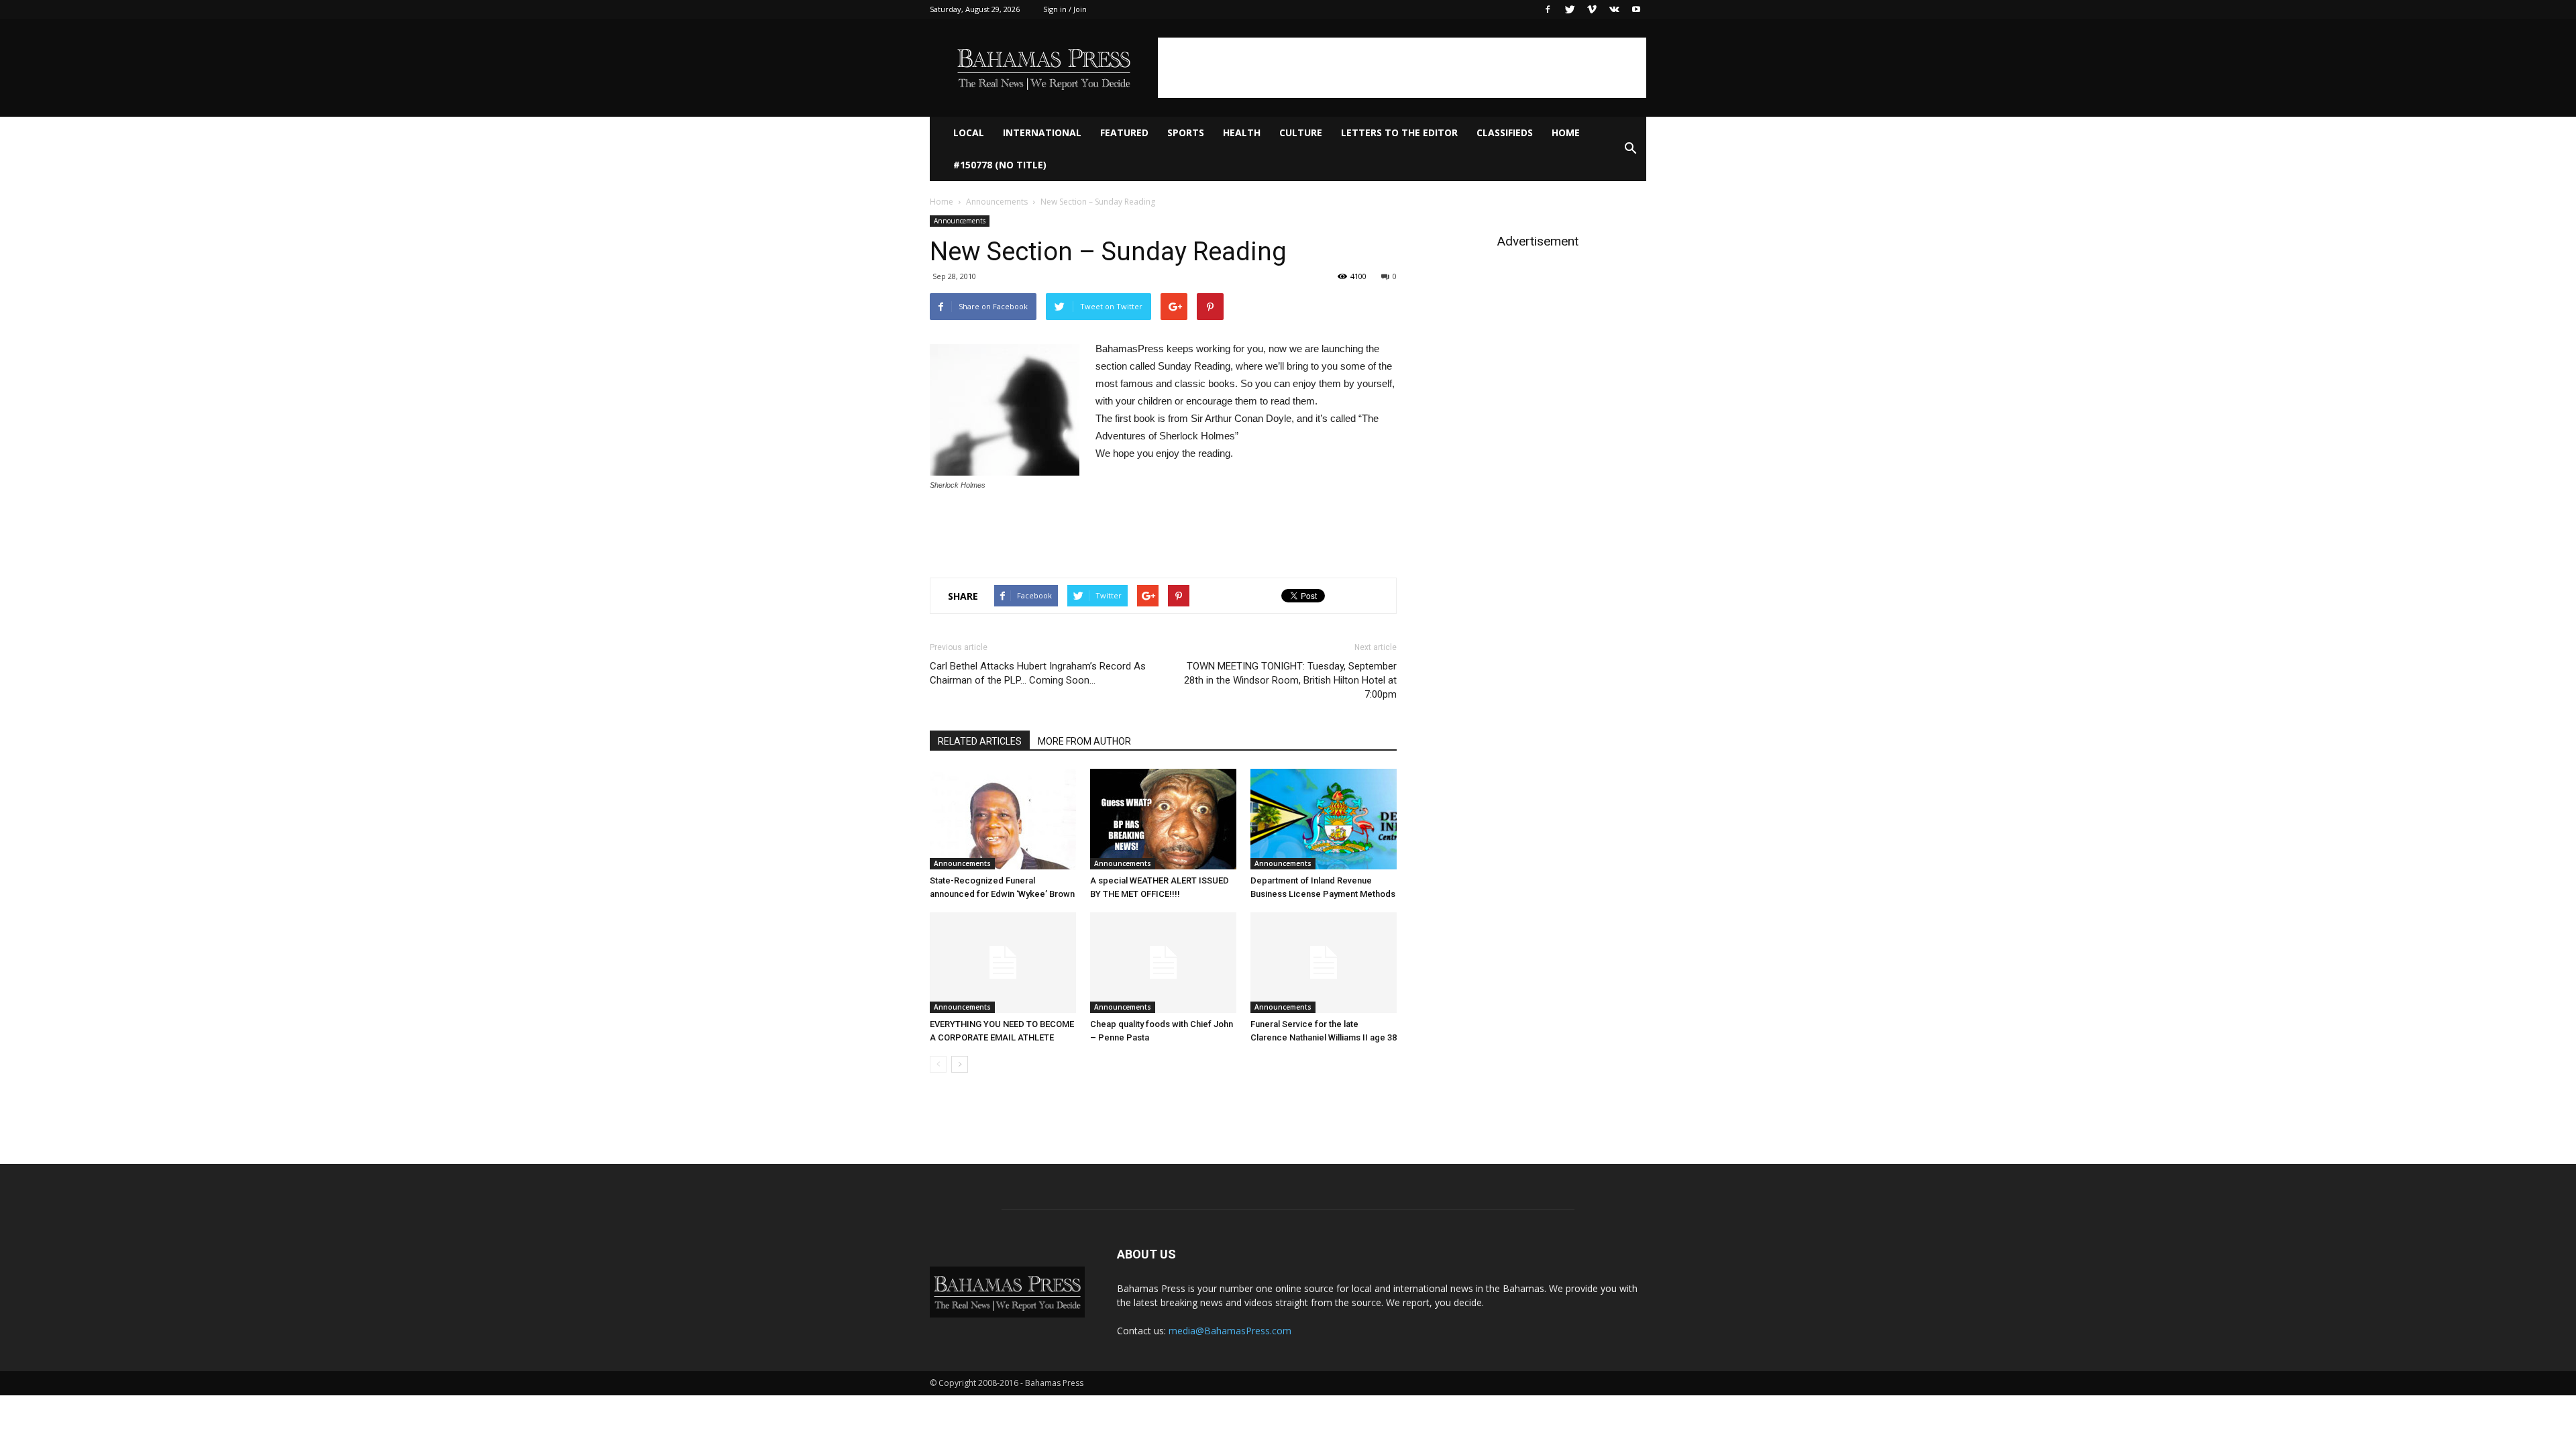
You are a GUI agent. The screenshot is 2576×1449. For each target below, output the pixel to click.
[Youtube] (1636, 9)
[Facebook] (1548, 9)
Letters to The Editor (1399, 132)
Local (969, 132)
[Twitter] (1570, 9)
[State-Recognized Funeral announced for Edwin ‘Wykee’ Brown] (1003, 819)
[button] (1630, 149)
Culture (1301, 132)
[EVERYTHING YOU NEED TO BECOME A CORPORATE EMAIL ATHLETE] (1003, 963)
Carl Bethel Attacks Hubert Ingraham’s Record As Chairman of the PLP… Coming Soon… (1038, 673)
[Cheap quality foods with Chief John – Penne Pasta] (1163, 963)
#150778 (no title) (1000, 165)
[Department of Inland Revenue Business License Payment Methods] (1324, 819)
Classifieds (1505, 132)
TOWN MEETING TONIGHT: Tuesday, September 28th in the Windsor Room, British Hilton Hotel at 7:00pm (1290, 680)
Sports (1186, 132)
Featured (1124, 132)
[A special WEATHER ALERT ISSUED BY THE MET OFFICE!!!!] (1163, 819)
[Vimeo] (1592, 9)
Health (1242, 132)
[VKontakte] (1614, 9)
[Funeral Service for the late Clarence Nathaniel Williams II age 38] (1324, 963)
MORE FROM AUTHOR (1084, 741)
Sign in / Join (1065, 9)
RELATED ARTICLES (980, 741)
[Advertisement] (1402, 68)
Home (1566, 132)
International (1042, 132)
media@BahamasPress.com (1230, 1331)
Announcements (997, 202)
